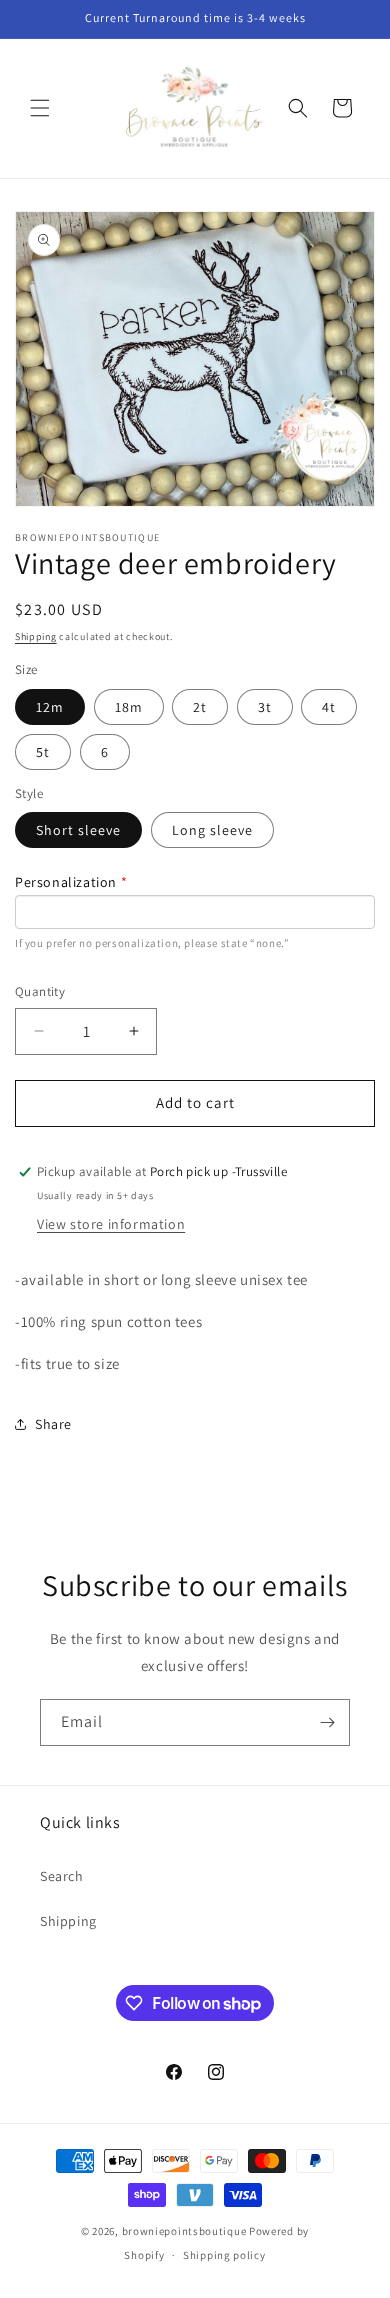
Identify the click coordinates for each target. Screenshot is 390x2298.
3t (265, 707)
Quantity (40, 991)
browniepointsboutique (184, 2231)
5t (43, 752)
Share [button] (53, 1424)
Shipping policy (224, 2255)
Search (62, 1876)
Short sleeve (78, 830)
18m (129, 707)
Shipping (36, 636)
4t (329, 707)
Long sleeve (212, 830)
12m (50, 707)
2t (200, 707)
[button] (40, 108)
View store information (111, 1224)
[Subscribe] (327, 1722)
